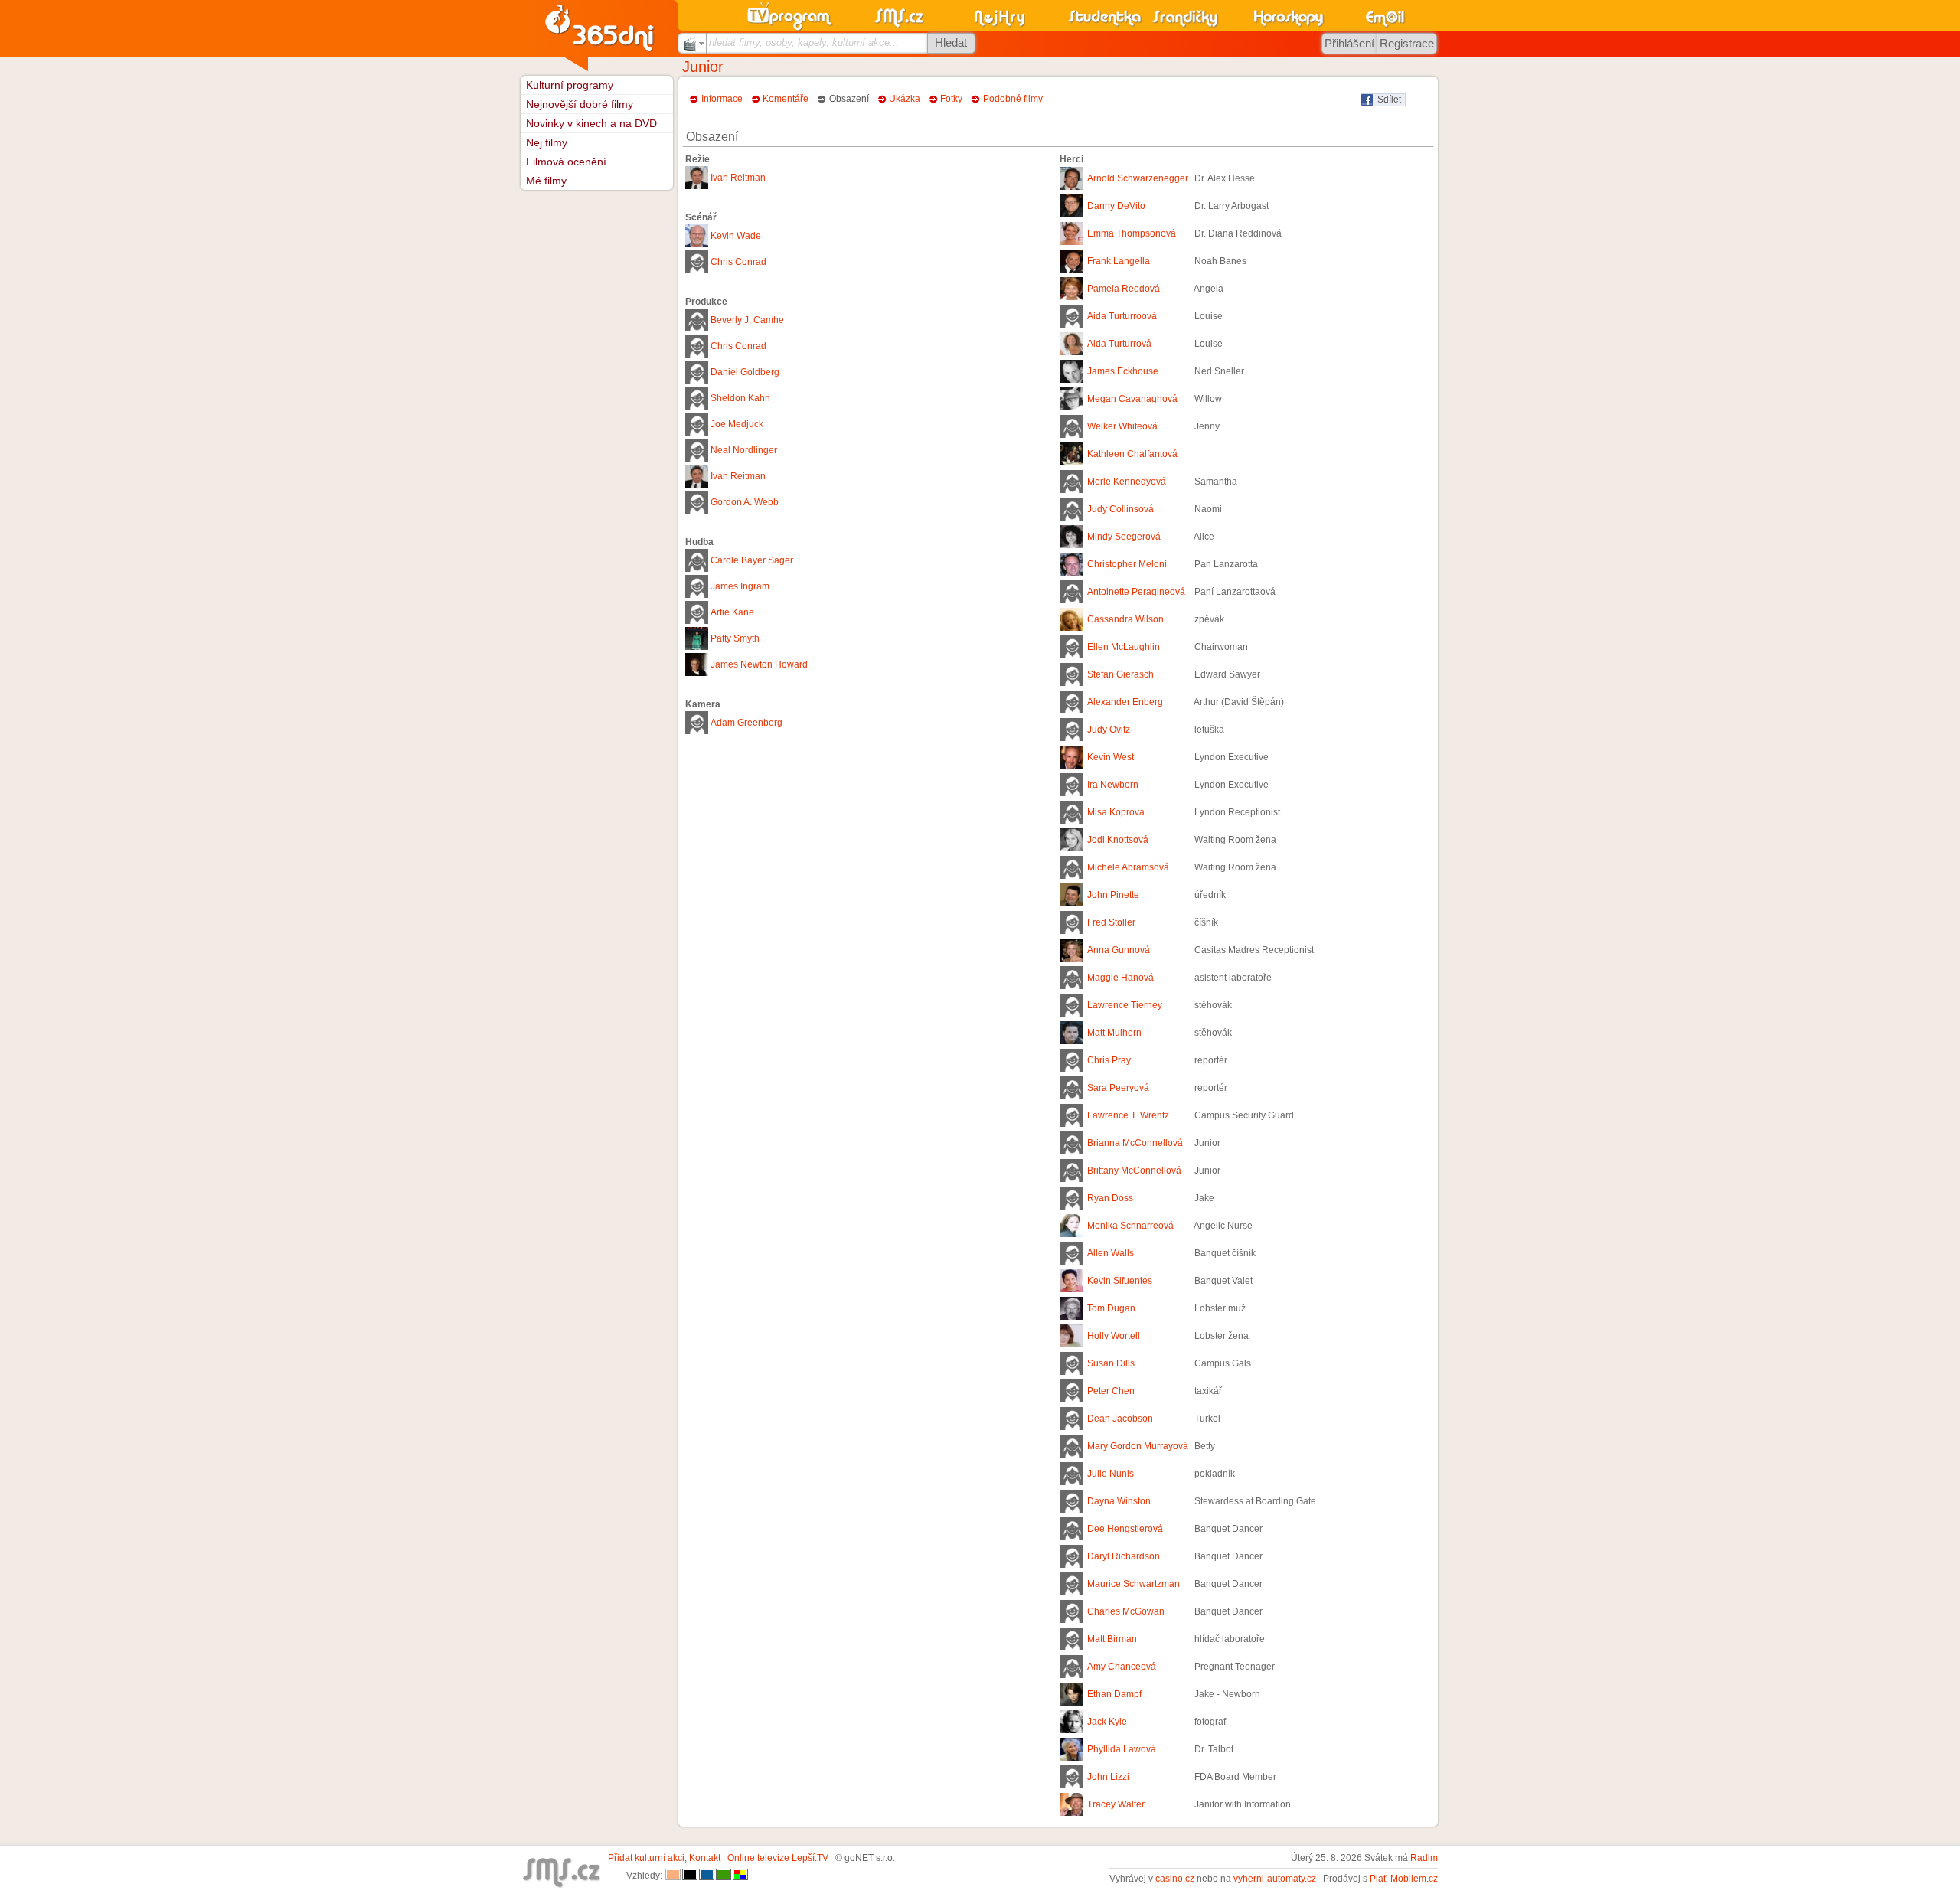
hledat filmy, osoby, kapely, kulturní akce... (804, 42)
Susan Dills (1111, 1363)
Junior (703, 67)
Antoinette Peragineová (1136, 592)
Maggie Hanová (1120, 978)
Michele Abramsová (1128, 867)
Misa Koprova (1116, 812)
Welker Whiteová (1122, 426)
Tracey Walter (1116, 1804)
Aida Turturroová (1122, 316)
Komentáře (786, 99)
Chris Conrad (738, 262)
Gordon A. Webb (745, 502)
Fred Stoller (1111, 922)
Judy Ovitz (1109, 730)
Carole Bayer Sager (752, 560)
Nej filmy (547, 142)
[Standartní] (673, 1876)
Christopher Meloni (1127, 564)
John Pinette (1113, 895)
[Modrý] (707, 1876)
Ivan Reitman (738, 178)
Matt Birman (1112, 1639)
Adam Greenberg (746, 723)
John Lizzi (1108, 1777)
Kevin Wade (736, 236)
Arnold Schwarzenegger (1138, 178)
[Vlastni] (740, 1876)
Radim (1424, 1858)
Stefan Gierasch (1120, 674)
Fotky (951, 99)
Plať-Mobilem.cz (1404, 1879)
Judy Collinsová (1120, 509)
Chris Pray (1109, 1060)
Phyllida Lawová (1122, 1749)
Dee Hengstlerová (1125, 1529)
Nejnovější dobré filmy (580, 104)
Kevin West (1111, 757)
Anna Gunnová (1119, 950)
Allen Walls (1111, 1253)
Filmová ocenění (566, 162)
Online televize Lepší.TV (778, 1858)
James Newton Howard (759, 664)
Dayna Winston (1119, 1501)
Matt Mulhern (1114, 1033)
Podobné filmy (1013, 99)
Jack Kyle (1107, 1722)
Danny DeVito (1116, 206)
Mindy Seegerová (1124, 537)
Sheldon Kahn (740, 398)
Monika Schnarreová (1130, 1226)
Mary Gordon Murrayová (1138, 1446)
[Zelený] (724, 1876)
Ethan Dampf (1114, 1694)
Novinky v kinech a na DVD (591, 123)
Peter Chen (1111, 1391)
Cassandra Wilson (1125, 619)
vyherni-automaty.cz (1275, 1879)
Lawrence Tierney (1125, 1005)
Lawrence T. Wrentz (1128, 1115)
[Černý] (690, 1876)
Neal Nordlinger (744, 450)
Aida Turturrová (1119, 344)
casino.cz (1175, 1879)
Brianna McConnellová (1135, 1143)
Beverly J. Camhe (747, 320)
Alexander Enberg (1125, 702)
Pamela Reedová (1124, 289)
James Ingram (740, 586)
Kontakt (705, 1858)
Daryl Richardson (1124, 1556)
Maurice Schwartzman (1134, 1584)
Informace (722, 99)
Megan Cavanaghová (1132, 399)
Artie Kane (732, 612)
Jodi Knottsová (1118, 840)
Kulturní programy (570, 85)
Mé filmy (546, 181)
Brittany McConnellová (1134, 1171)
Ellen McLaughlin (1124, 647)
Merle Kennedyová (1127, 482)
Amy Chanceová (1122, 1667)
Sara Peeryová (1118, 1088)
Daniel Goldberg (745, 372)
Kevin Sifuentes (1120, 1281)
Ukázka (905, 99)
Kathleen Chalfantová (1132, 454)
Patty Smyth (735, 638)
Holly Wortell (1114, 1336)
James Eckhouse (1123, 371)
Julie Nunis (1111, 1474)
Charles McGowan (1126, 1611)
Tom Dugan (1111, 1308)
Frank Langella (1119, 261)
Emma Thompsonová (1132, 233)
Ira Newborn (1113, 785)
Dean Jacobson (1120, 1419)
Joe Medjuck (737, 424)
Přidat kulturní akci (646, 1858)
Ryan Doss (1110, 1198)
